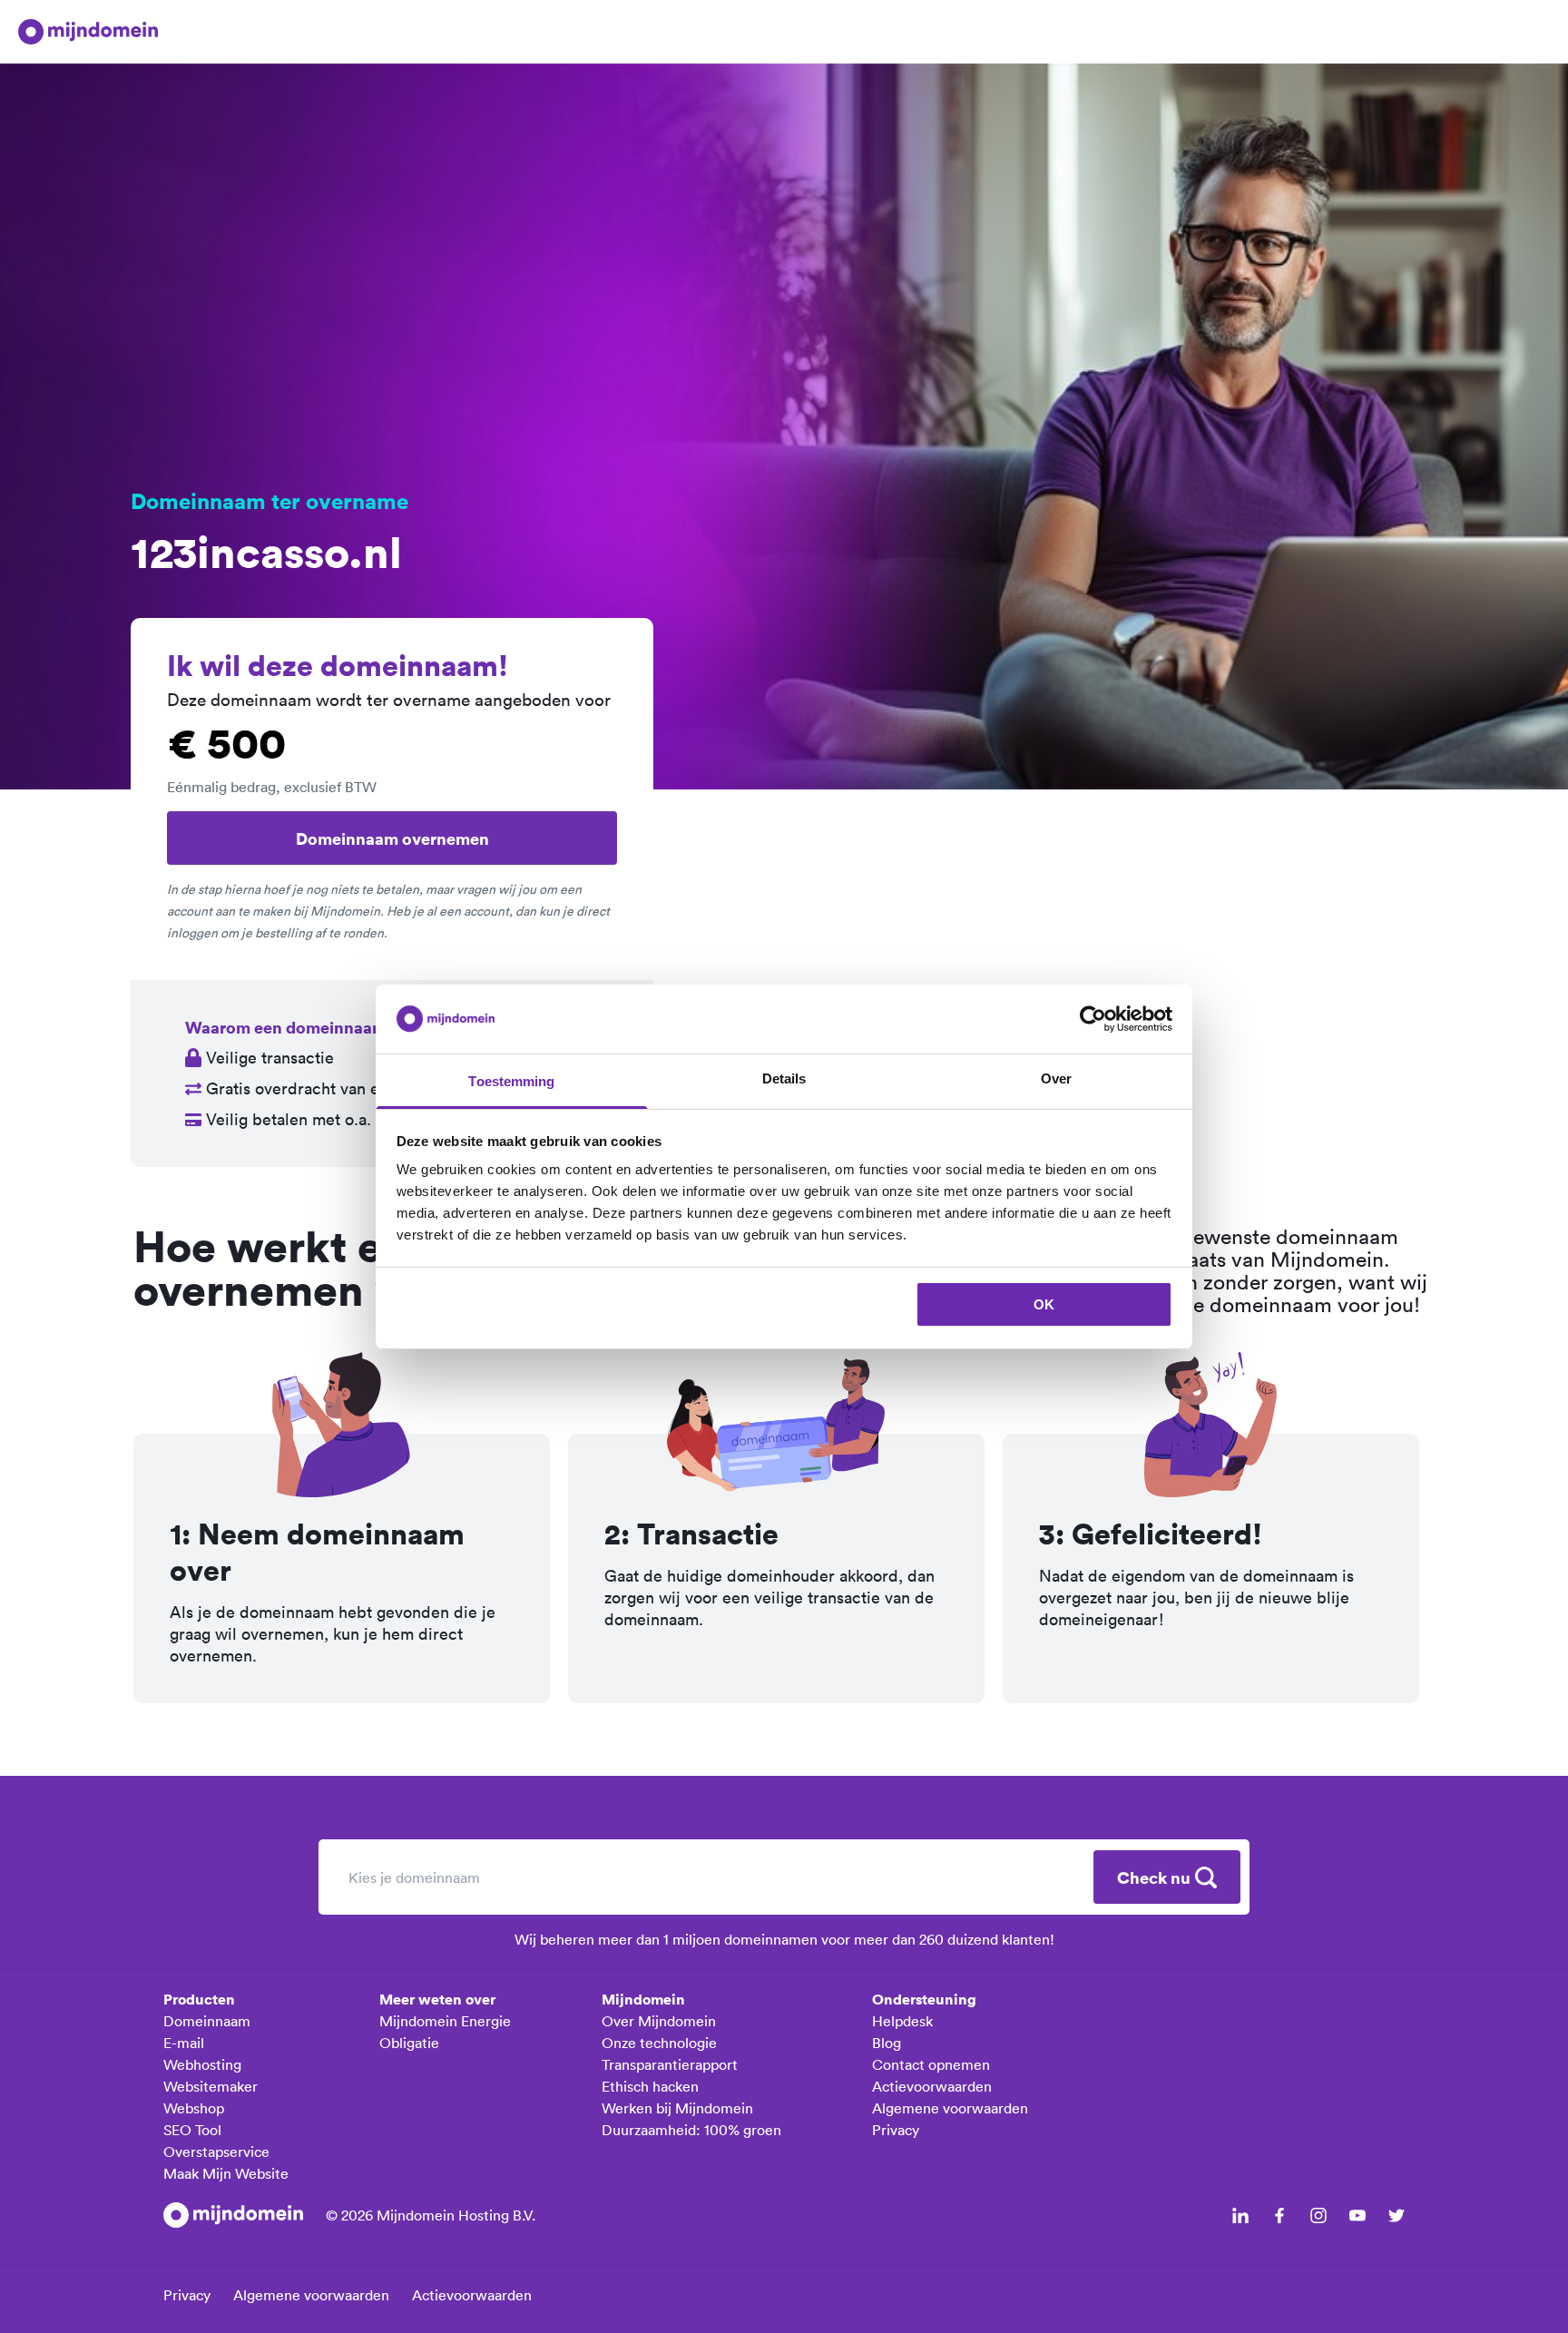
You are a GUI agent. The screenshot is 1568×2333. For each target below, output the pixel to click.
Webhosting (202, 2064)
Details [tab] (784, 1078)
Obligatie (409, 2043)
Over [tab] (1056, 1078)
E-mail (184, 2043)
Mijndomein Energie (445, 2021)
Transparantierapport (670, 2064)
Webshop (194, 2108)
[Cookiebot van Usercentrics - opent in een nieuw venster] (1093, 1019)
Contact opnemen (931, 2064)
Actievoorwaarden (932, 2086)
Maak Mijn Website (226, 2173)
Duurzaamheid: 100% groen (691, 2130)
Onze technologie (659, 2043)
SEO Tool (192, 2130)
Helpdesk (902, 2021)
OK (1044, 1304)
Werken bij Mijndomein (677, 2108)
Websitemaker (211, 2086)
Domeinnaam (207, 2021)
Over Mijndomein (659, 2021)
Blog (887, 2043)
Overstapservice (216, 2152)
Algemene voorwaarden (950, 2108)
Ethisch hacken (650, 2086)
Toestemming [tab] (511, 1081)
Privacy (896, 2130)
